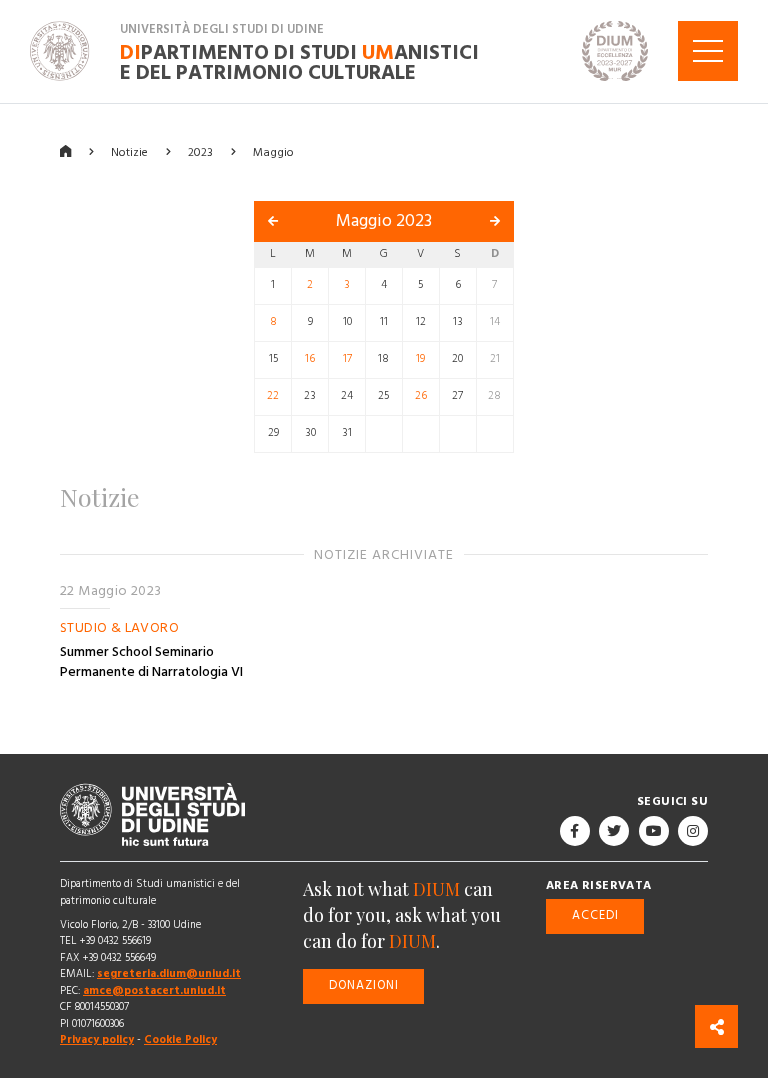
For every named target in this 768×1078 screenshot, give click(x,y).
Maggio (273, 151)
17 (347, 359)
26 (421, 396)
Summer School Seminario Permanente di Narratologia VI (151, 662)
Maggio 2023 (384, 221)
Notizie (129, 151)
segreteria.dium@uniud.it (169, 973)
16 (310, 359)
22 (273, 396)
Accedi (595, 915)
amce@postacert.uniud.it (154, 990)
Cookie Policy (180, 1039)
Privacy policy (97, 1039)
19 (420, 359)
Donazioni (364, 985)
